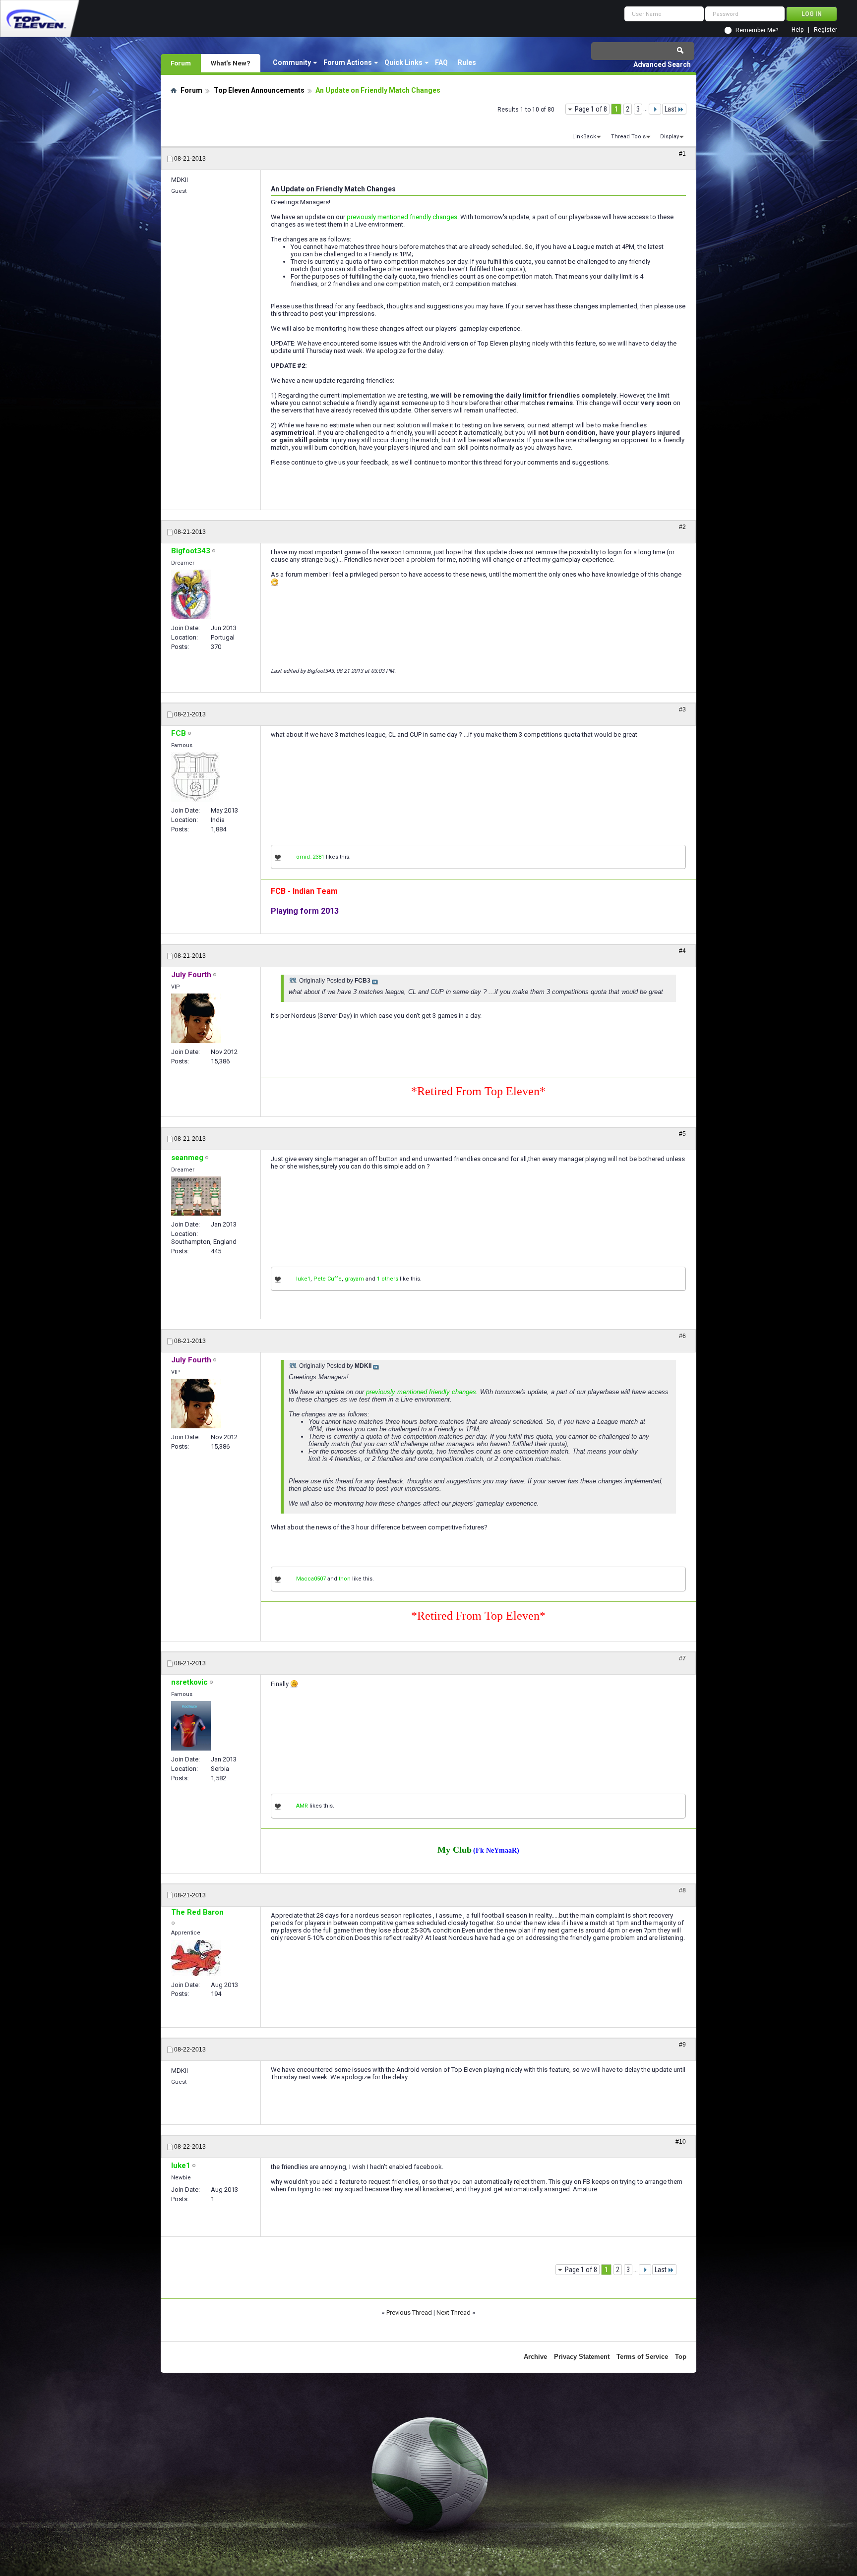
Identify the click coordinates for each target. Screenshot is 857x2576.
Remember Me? (757, 30)
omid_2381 (310, 857)
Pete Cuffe (328, 1279)
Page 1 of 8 (591, 109)
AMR (302, 1806)
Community (292, 62)
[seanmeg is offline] (196, 1196)
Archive (535, 2357)
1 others (388, 1279)
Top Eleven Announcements (259, 90)
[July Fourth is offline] (196, 1018)
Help (797, 30)
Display (670, 137)
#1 (682, 154)
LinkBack (584, 137)
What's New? (231, 63)
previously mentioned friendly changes (402, 217)
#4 (682, 951)
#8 (682, 1890)
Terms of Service (642, 2357)
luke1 (303, 1279)
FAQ (441, 62)
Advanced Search (662, 64)
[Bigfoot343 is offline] (191, 594)
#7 (682, 1658)
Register (826, 30)
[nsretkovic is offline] (191, 1726)
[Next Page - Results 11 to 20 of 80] (655, 109)
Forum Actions (348, 62)
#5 (682, 1134)
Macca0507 (311, 1579)
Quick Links (403, 62)
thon (345, 1579)
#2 (682, 527)
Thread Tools (628, 137)
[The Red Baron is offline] (196, 1958)
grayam (354, 1279)
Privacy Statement (582, 2357)
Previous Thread (409, 2313)
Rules (467, 62)
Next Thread (454, 2313)
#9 (682, 2045)
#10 (681, 2142)
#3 (682, 709)
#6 (682, 1336)
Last (671, 109)
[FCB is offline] (196, 777)
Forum (181, 63)
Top (681, 2357)
